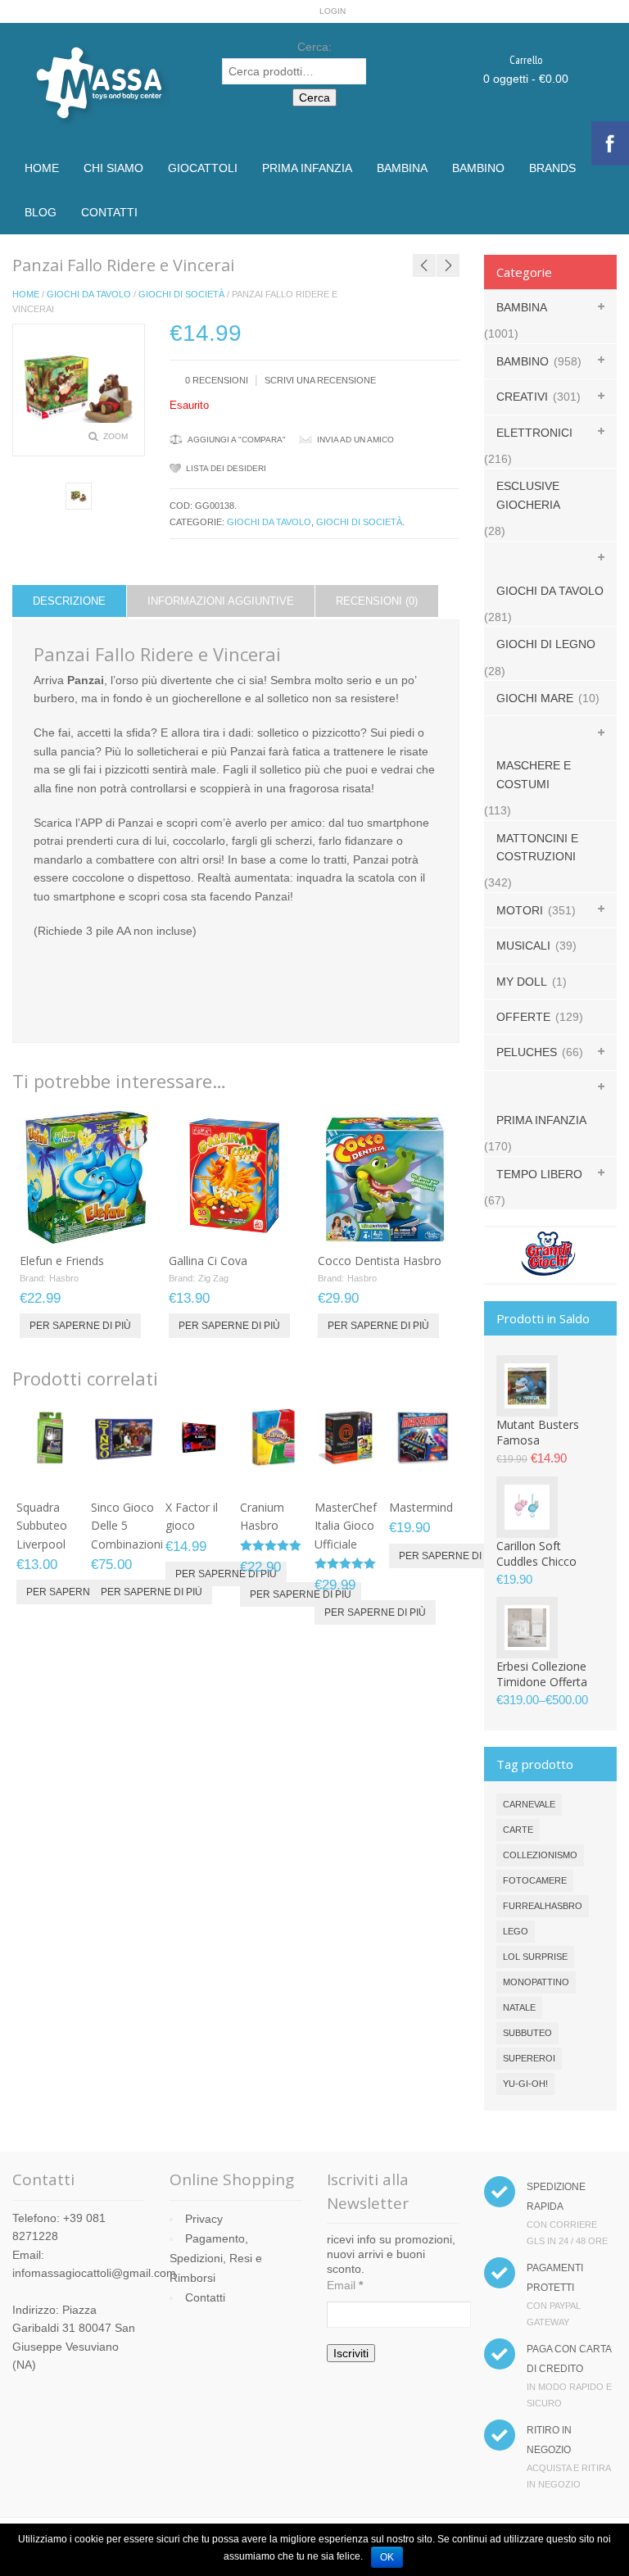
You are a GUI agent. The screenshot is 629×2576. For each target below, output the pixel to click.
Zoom (115, 436)
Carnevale (529, 1804)
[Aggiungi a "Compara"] (124, 1226)
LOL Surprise (535, 1957)
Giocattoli (203, 168)
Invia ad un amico (355, 440)
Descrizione (69, 601)
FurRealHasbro (543, 1906)
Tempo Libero (539, 1174)
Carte (518, 1830)
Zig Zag (213, 1278)
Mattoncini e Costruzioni (537, 847)
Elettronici (534, 433)
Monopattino (536, 1982)
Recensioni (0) (377, 601)
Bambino (478, 168)
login (333, 11)
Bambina (402, 168)
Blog (41, 212)
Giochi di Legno (546, 644)
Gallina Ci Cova (208, 1261)
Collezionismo (540, 1855)
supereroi (529, 2058)
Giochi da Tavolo (89, 294)
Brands (552, 168)
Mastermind (421, 1507)
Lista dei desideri (226, 468)
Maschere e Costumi (534, 774)
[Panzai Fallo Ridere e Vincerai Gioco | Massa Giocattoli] (79, 496)
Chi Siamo (113, 168)
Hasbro (64, 1278)
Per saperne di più (80, 1326)
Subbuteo (527, 2033)
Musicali (523, 946)
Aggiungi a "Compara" (237, 440)
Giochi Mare (535, 698)
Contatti (109, 212)
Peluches (527, 1052)
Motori (520, 910)
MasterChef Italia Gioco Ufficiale (346, 1526)
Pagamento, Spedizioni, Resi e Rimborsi (216, 2258)
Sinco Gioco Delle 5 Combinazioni (127, 1526)
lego (516, 1931)
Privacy (204, 2219)
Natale (519, 2007)
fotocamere (535, 1880)
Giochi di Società (181, 294)
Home (42, 168)
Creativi (522, 397)
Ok (387, 2557)
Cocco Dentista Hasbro (380, 1261)
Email (345, 2285)
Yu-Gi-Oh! (525, 2084)
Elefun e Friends (62, 1261)
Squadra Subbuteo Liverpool (42, 1526)
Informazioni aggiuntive (221, 601)
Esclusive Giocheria (528, 495)
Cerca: (314, 47)
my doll (522, 982)
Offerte (523, 1017)
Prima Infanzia (307, 168)
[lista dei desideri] (97, 1226)
